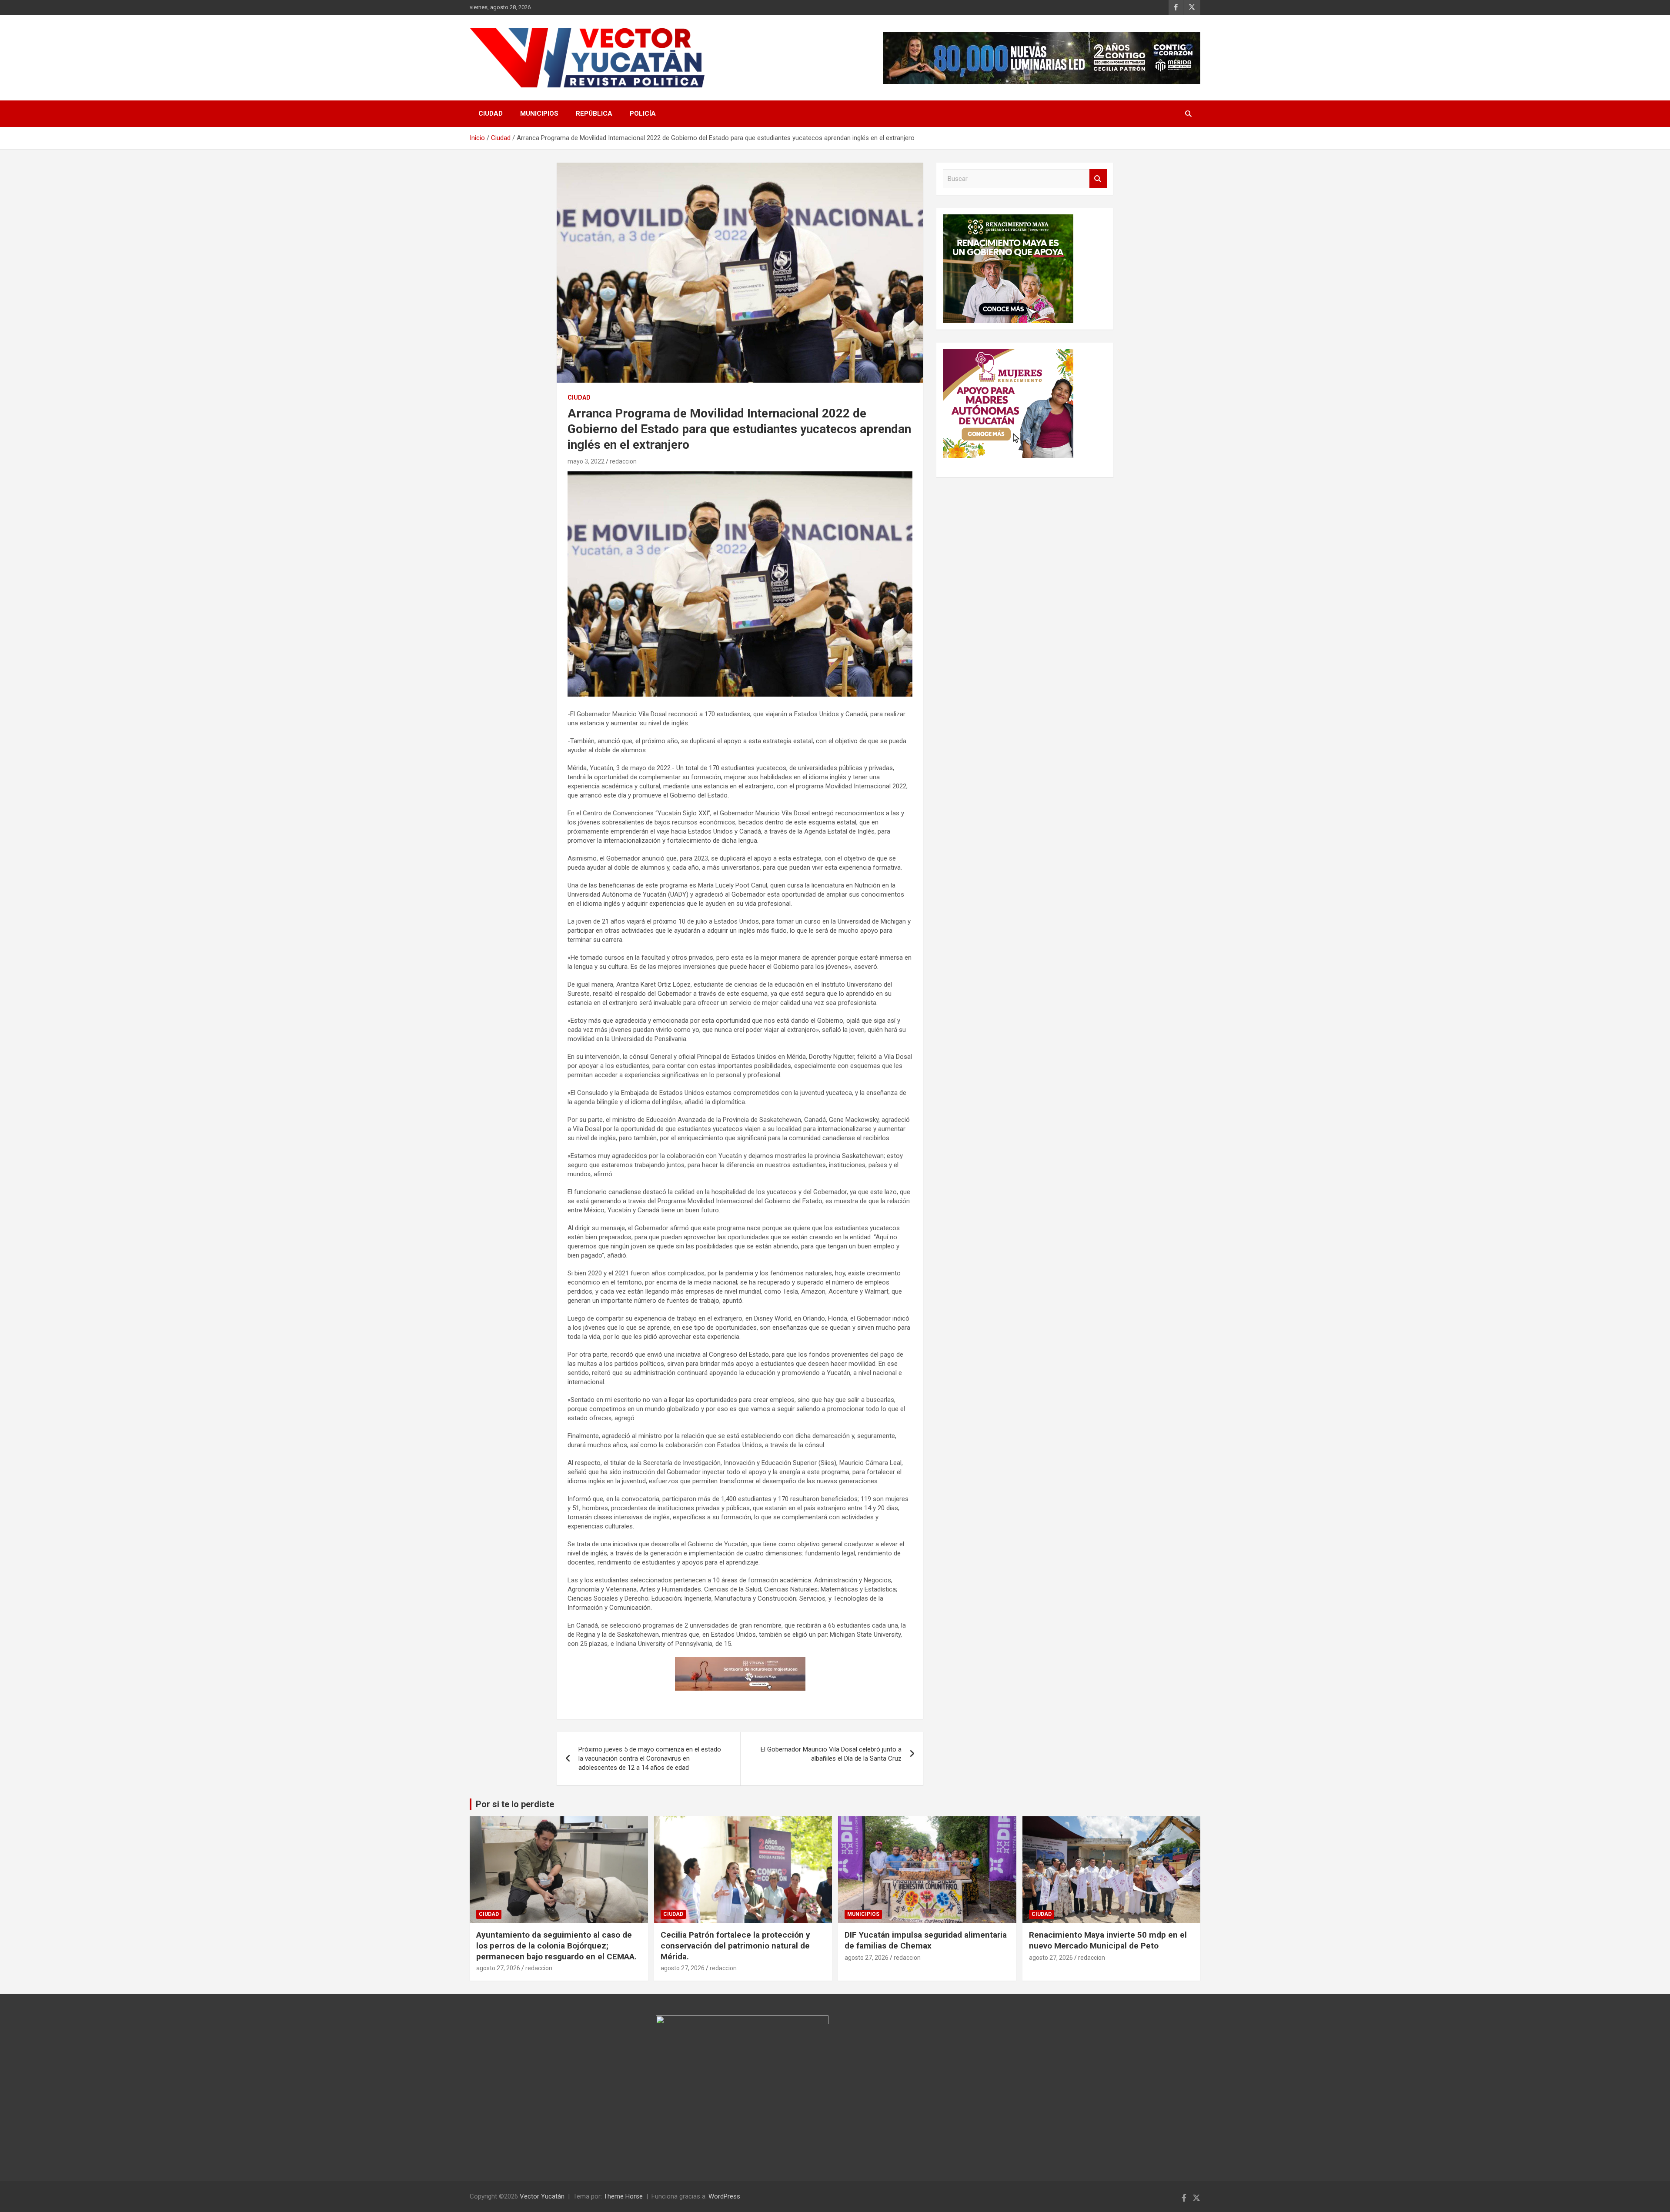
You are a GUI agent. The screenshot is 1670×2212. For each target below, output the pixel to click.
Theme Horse (623, 2196)
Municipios (539, 113)
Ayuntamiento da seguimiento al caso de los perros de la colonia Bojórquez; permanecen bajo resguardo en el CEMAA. (556, 1945)
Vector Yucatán (542, 2196)
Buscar (1098, 179)
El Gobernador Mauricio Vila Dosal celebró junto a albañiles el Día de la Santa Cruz (831, 1754)
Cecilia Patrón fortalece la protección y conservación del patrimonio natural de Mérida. (735, 1945)
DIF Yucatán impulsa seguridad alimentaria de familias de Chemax (926, 1940)
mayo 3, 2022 (586, 461)
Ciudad (491, 113)
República (594, 113)
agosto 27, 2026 (498, 1968)
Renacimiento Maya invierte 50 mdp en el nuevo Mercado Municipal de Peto (1108, 1940)
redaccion (623, 461)
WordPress (724, 2196)
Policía (643, 113)
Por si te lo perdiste (515, 1804)
